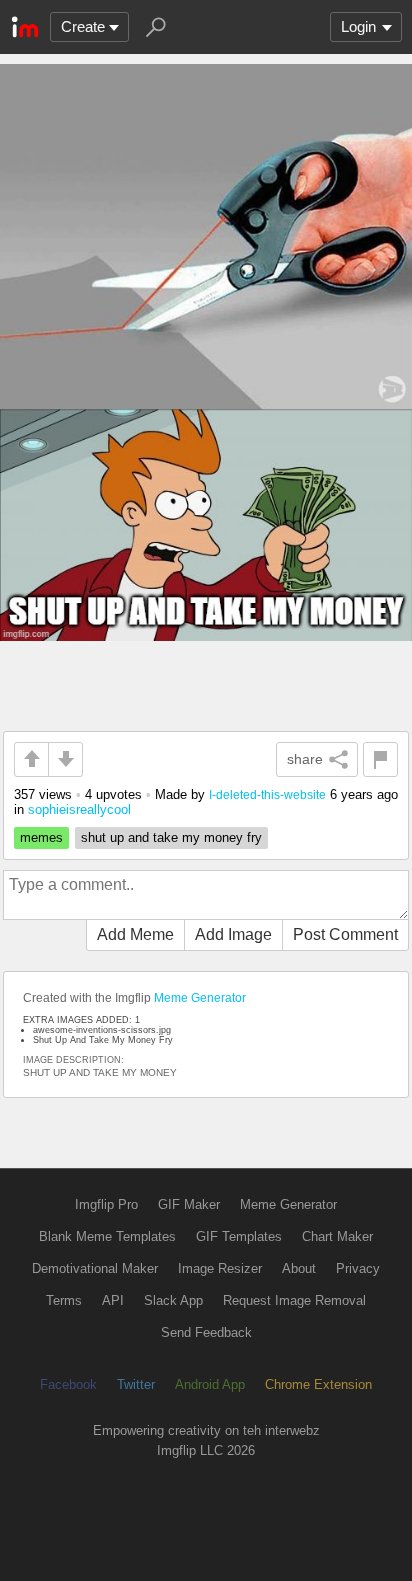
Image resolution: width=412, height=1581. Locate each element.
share (305, 759)
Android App (210, 1384)
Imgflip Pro (106, 1204)
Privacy (358, 1268)
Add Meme (135, 934)
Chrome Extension (318, 1384)
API (113, 1300)
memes (41, 837)
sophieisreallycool (79, 809)
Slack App (173, 1300)
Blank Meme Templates (107, 1236)
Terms (64, 1300)
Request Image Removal (294, 1300)
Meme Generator (200, 998)
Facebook (68, 1384)
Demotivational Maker (95, 1268)
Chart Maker (337, 1236)
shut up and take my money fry (171, 837)
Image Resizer (220, 1268)
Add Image (233, 934)
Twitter (136, 1384)
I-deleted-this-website (267, 794)
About (299, 1268)
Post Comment (345, 934)
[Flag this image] (380, 759)
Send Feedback (206, 1332)
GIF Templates (239, 1236)
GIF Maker (189, 1204)
